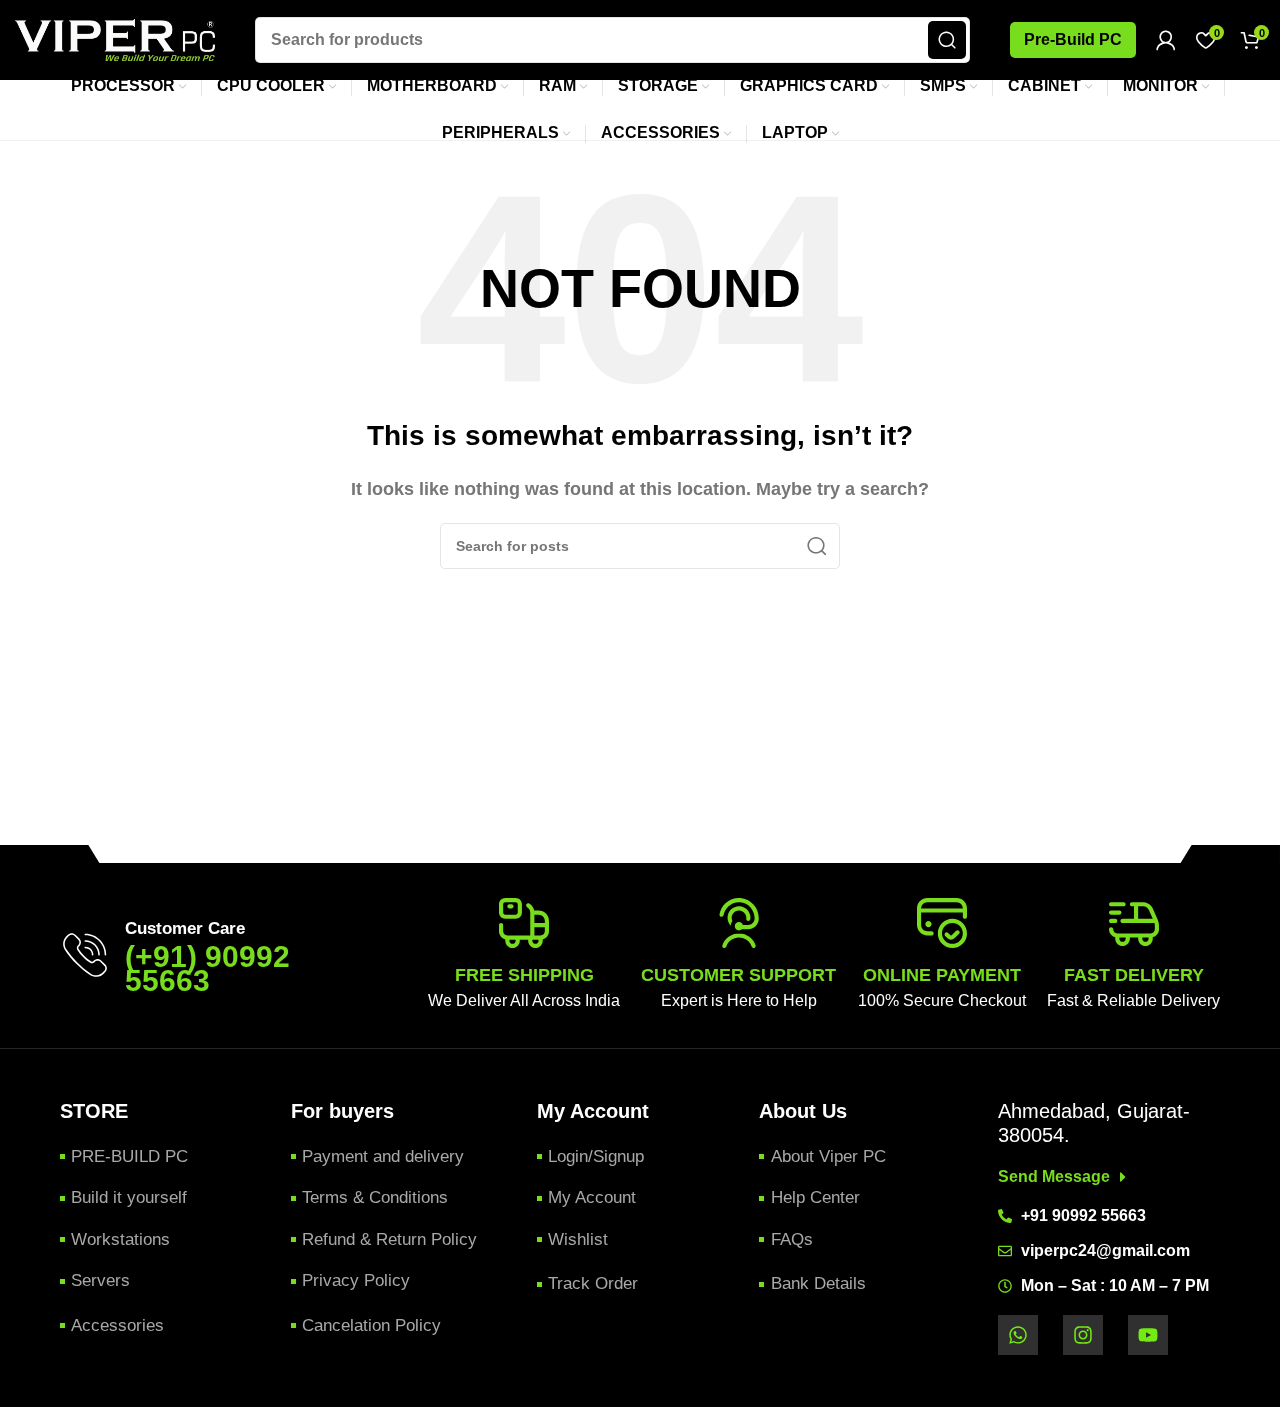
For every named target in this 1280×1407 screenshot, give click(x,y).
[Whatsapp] (1018, 1335)
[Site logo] (115, 38)
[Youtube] (1148, 1335)
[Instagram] (1083, 1335)
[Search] (947, 40)
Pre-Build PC (1073, 39)
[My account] (1166, 40)
